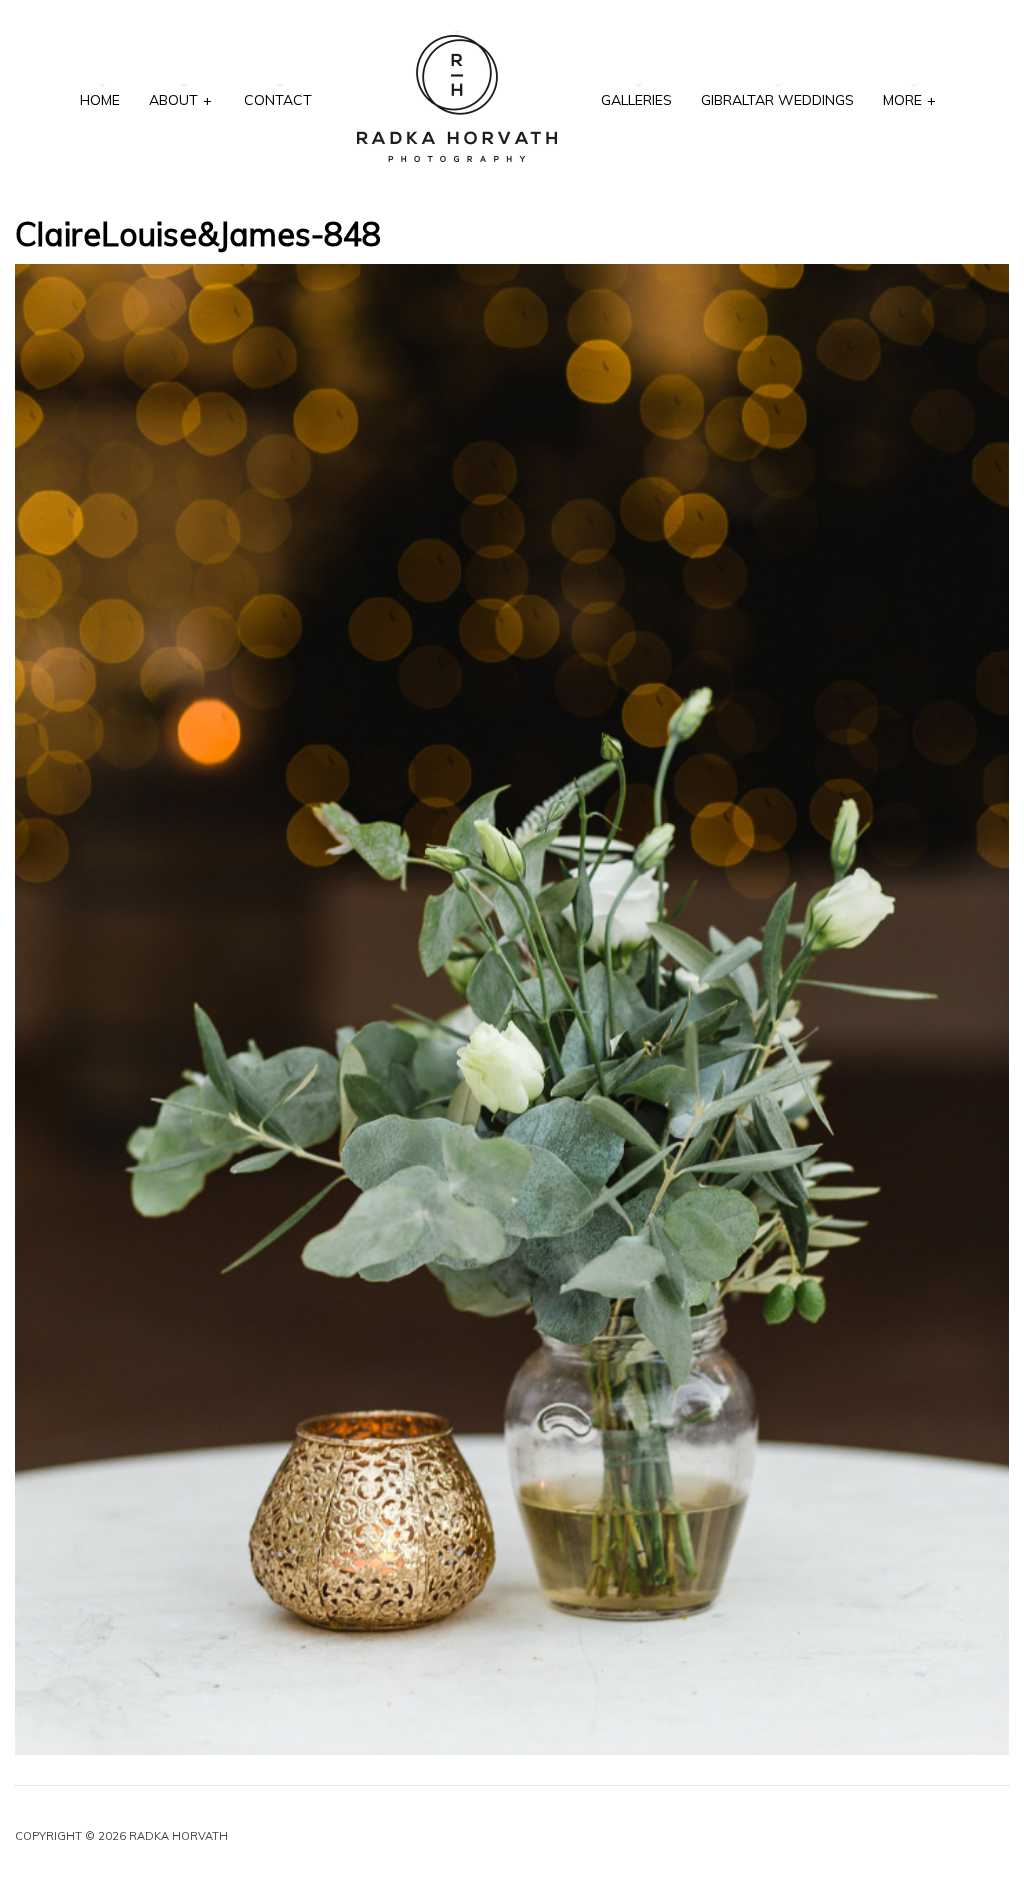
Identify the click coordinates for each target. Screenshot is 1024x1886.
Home (100, 100)
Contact (278, 100)
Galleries (636, 100)
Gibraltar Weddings (777, 100)
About (180, 100)
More (909, 100)
